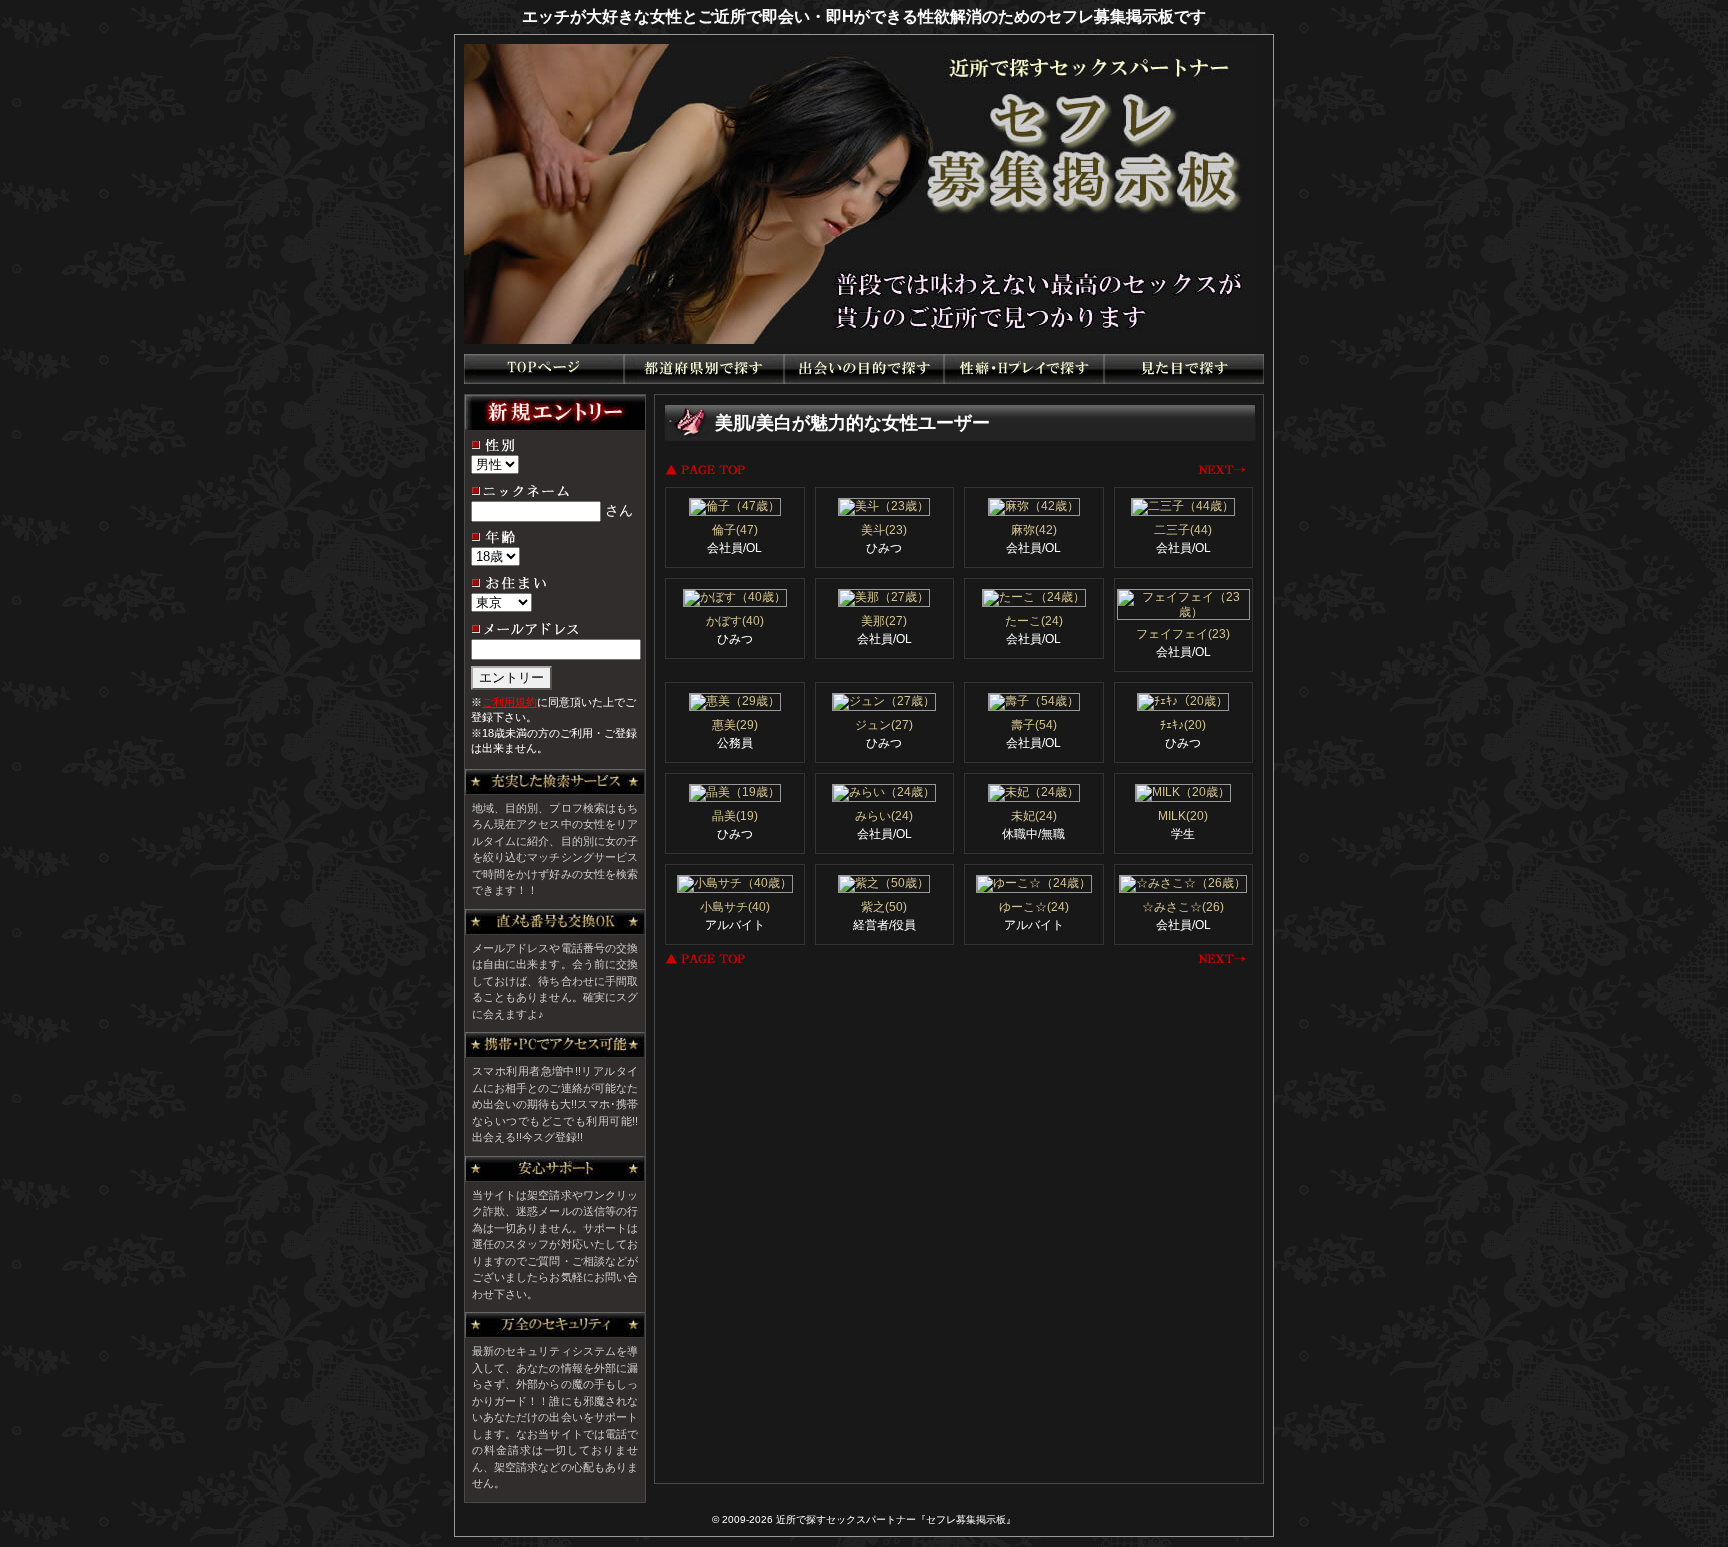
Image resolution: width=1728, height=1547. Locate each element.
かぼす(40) (735, 621)
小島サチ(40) (735, 907)
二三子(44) (1183, 530)
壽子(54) (1034, 725)
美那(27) (884, 621)
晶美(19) (735, 816)
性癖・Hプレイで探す (1024, 369)
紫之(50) (884, 907)
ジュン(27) (884, 725)
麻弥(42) (1034, 530)
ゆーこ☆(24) (1034, 907)
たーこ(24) (1034, 621)
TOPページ (544, 369)
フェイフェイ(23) (1183, 634)
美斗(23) (884, 530)
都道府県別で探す (704, 369)
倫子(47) (735, 530)
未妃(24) (1034, 816)
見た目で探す (1184, 369)
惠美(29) (735, 725)
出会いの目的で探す (864, 369)
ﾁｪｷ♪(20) (1183, 725)
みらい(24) (884, 816)
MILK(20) (1183, 816)
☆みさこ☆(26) (1183, 907)
